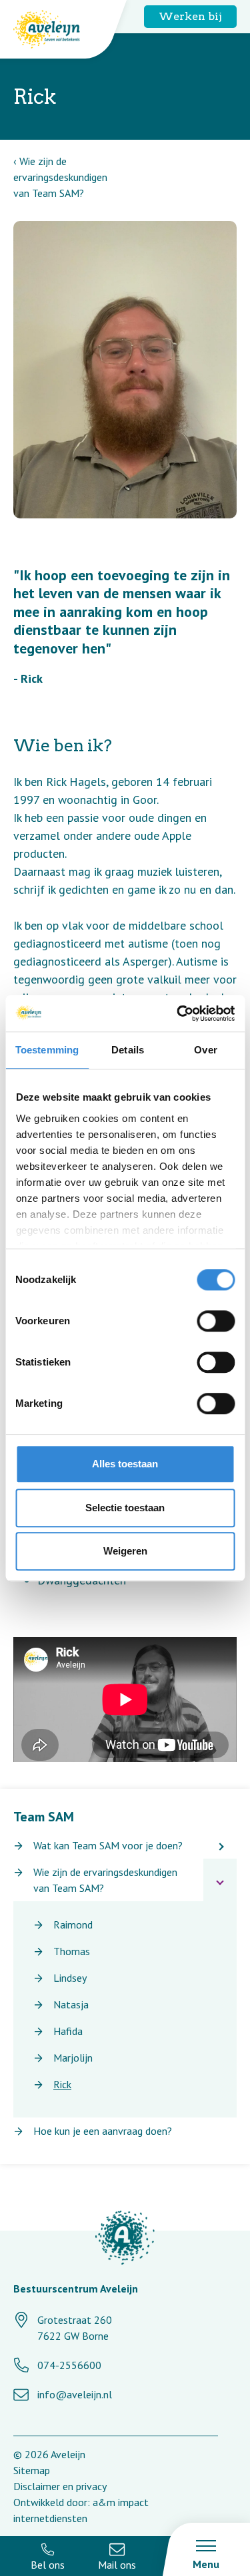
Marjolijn (73, 2058)
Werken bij (190, 16)
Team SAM (44, 1817)
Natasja (71, 2004)
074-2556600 (69, 2365)
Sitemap (32, 2470)
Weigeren (125, 1551)
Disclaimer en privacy (60, 2486)
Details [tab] (128, 1050)
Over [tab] (205, 1050)
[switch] (216, 1321)
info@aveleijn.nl (75, 2394)
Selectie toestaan (125, 1508)
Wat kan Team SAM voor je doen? (108, 1845)
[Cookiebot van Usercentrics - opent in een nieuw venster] (178, 1013)
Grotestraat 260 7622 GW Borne (75, 2328)
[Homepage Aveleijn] (57, 29)
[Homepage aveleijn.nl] (125, 2240)
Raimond (73, 1925)
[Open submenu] (220, 1845)
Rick (62, 2084)
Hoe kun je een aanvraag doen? (103, 2131)
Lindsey (70, 1978)
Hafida (68, 2031)
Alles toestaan (125, 1464)
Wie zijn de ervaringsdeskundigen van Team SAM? (60, 177)
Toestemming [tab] (47, 1050)
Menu (206, 2564)
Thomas (72, 1951)
